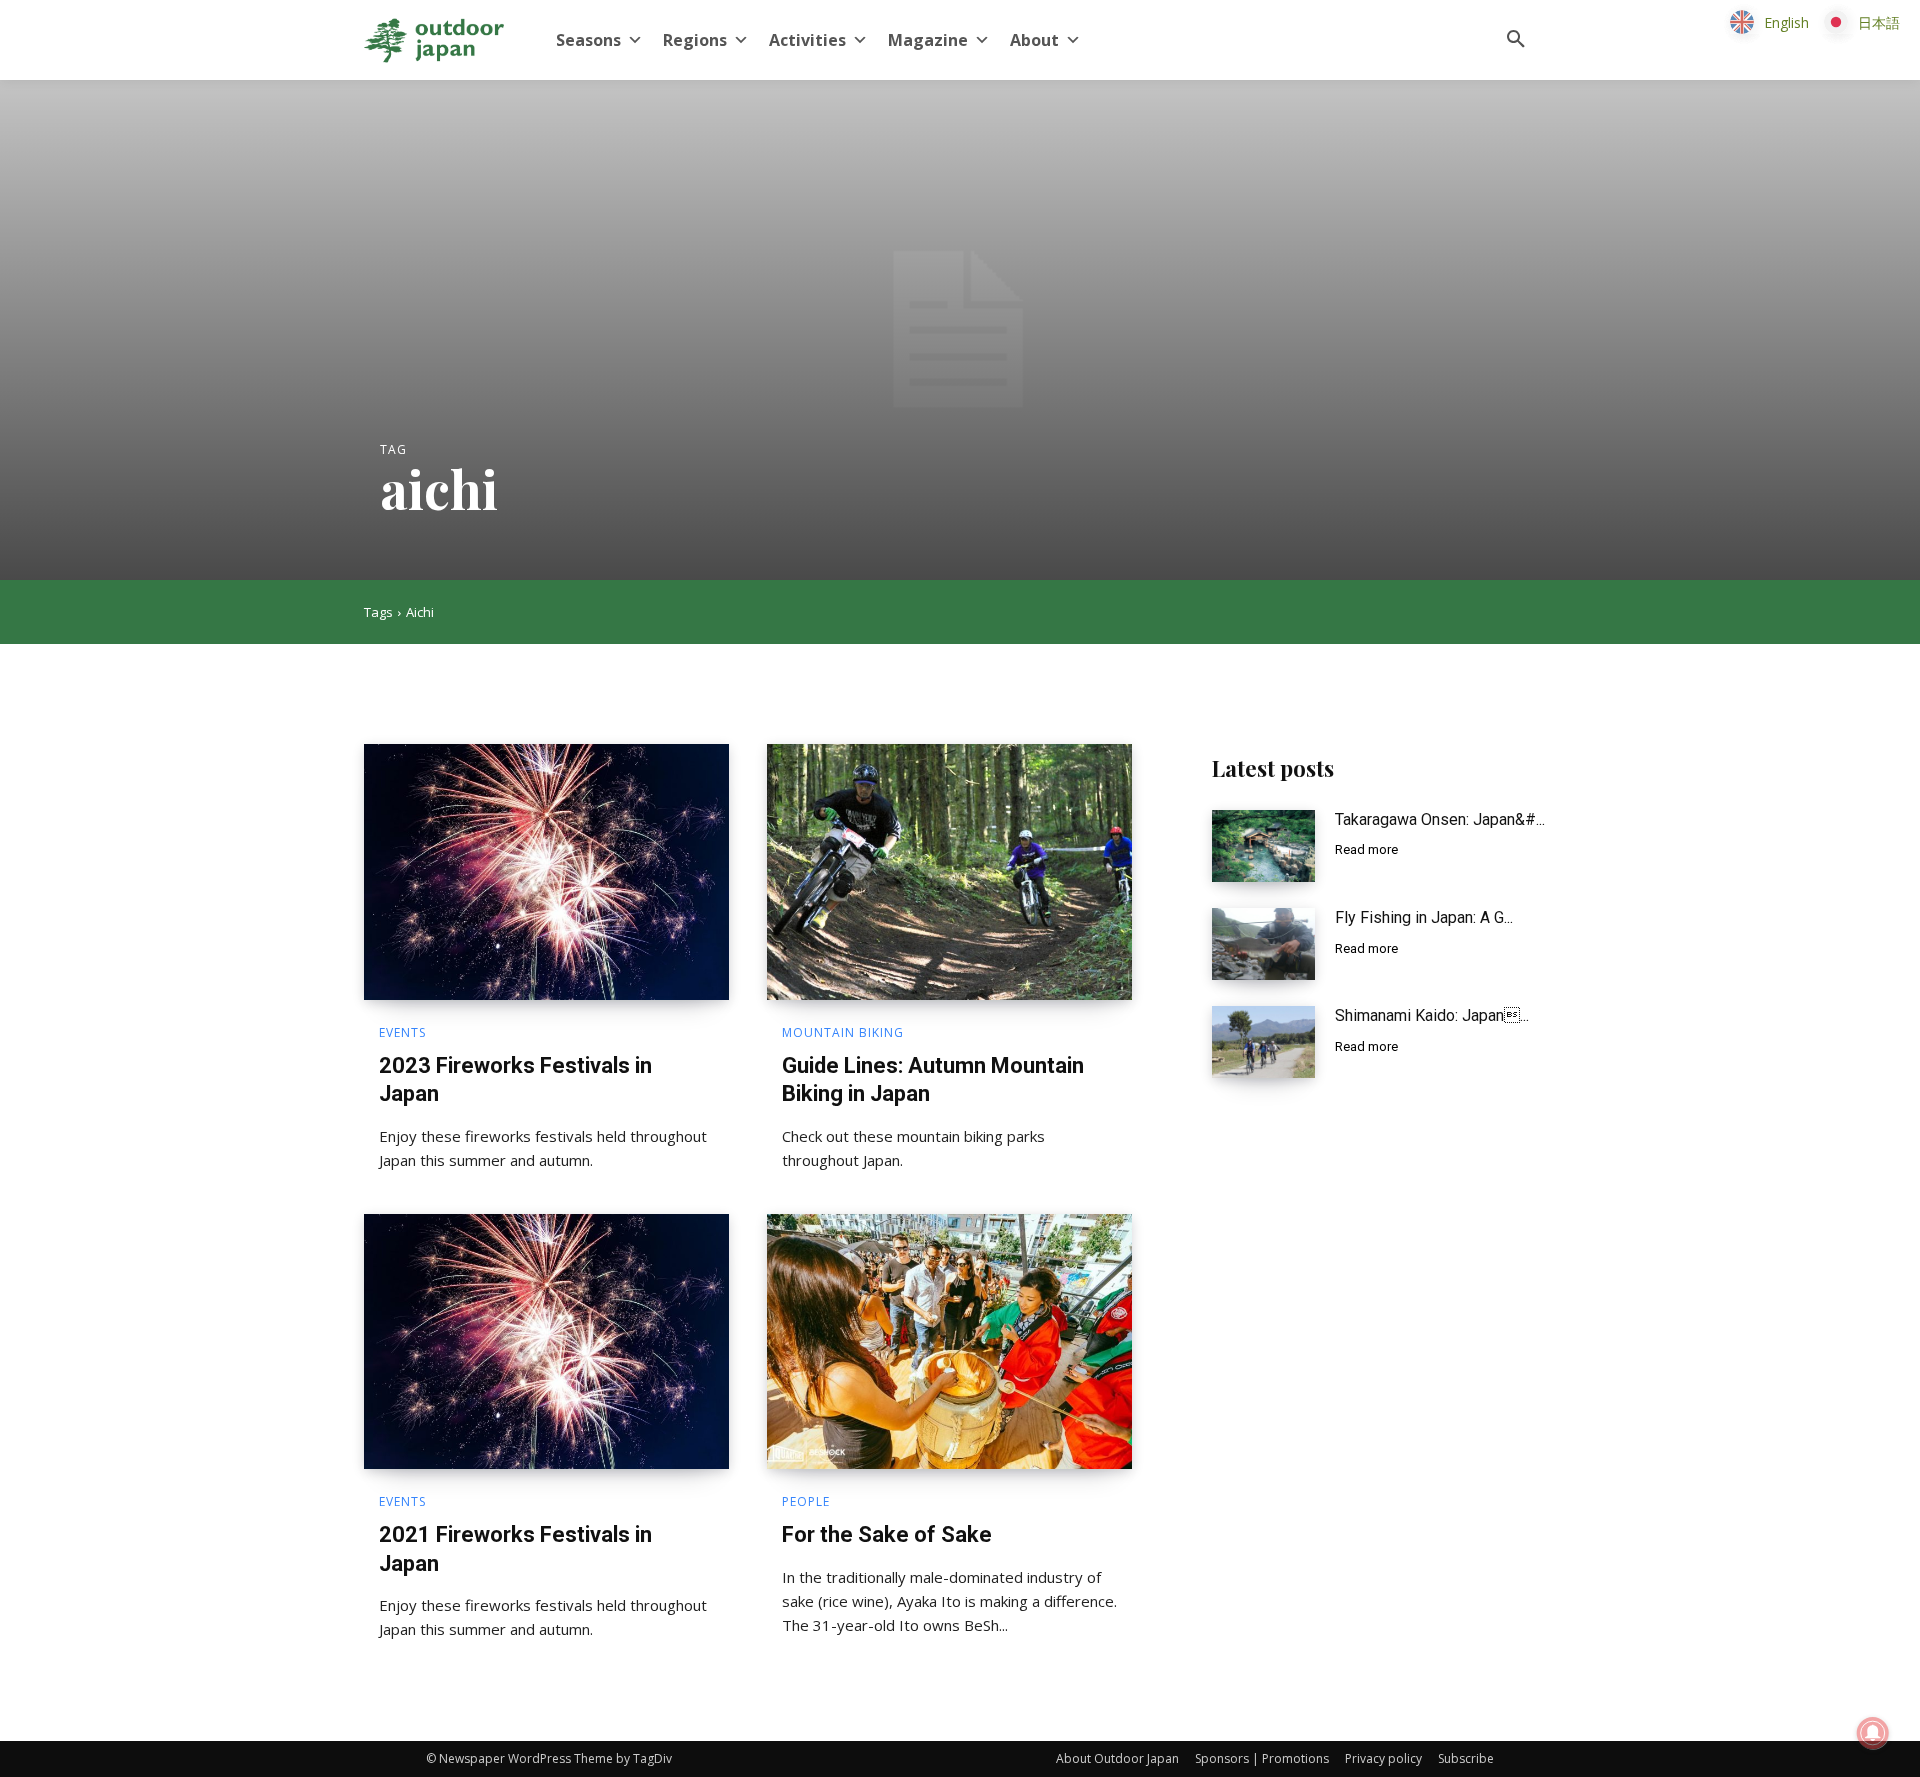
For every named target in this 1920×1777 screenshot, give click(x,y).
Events (402, 1033)
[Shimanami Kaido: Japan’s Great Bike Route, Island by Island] (1263, 1042)
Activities (807, 40)
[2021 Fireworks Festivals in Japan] (546, 1342)
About (1034, 40)
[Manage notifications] (1873, 1733)
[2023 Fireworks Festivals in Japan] (546, 872)
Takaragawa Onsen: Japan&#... (1440, 819)
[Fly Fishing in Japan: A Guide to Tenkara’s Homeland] (1263, 944)
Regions (695, 40)
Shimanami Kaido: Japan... (1432, 1015)
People (806, 1502)
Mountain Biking (843, 1033)
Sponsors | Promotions (1262, 1758)
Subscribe (1466, 1758)
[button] (1516, 40)
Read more (1366, 849)
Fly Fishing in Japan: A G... (1424, 917)
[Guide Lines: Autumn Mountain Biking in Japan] (949, 872)
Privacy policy (1383, 1758)
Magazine (928, 40)
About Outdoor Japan (1117, 1758)
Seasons (588, 40)
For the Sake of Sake (887, 1534)
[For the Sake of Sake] (949, 1342)
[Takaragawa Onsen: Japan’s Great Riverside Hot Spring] (1263, 846)
